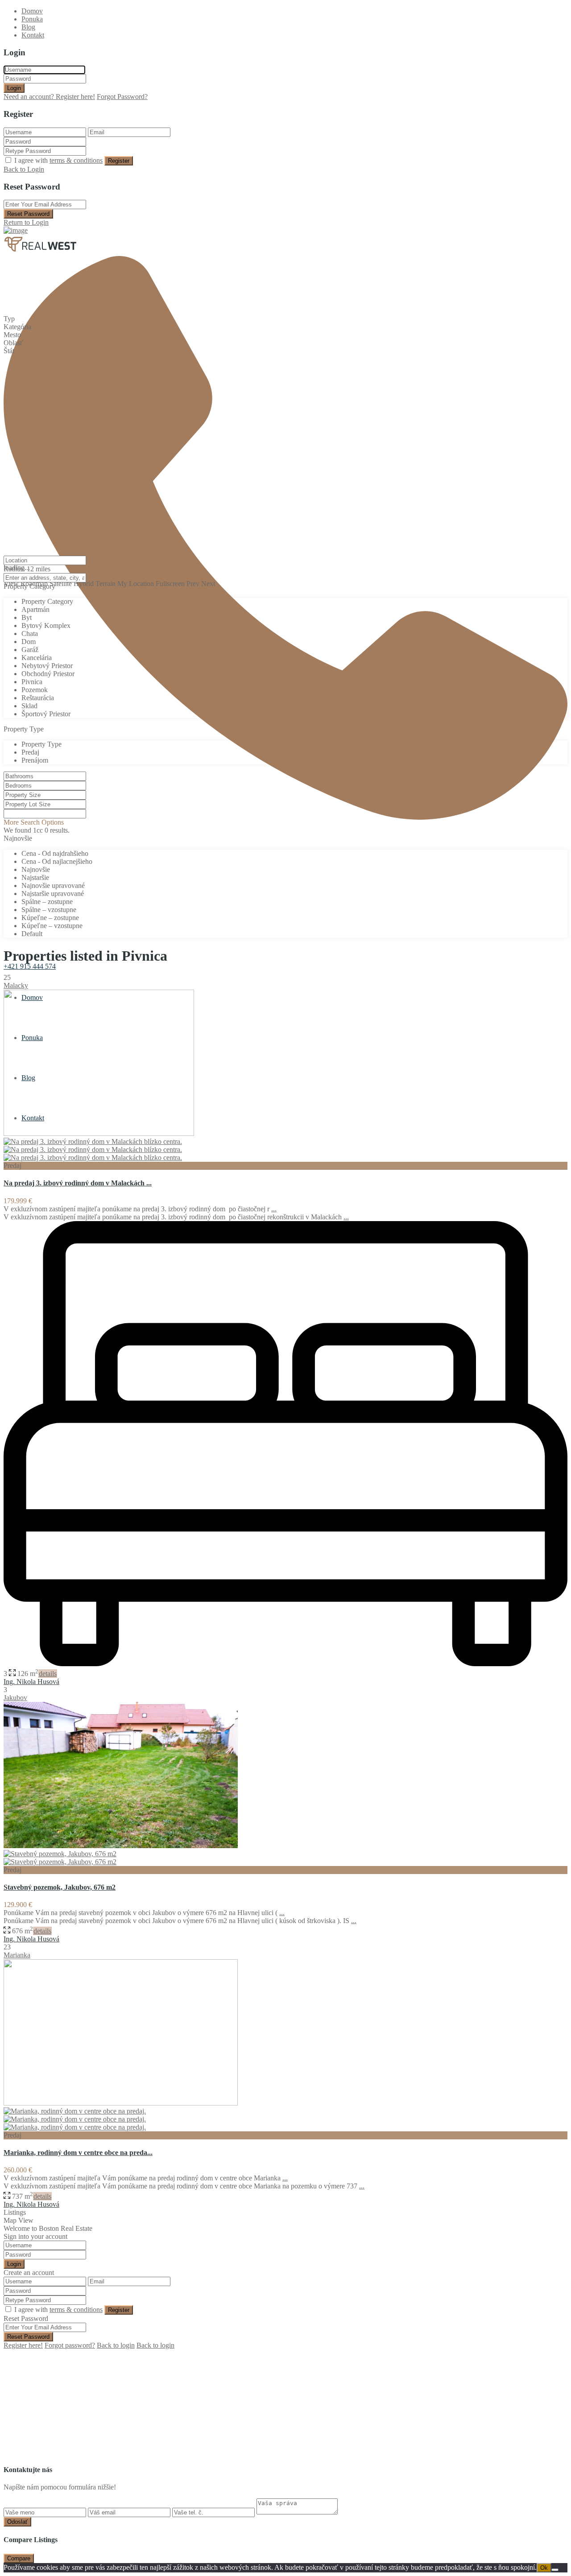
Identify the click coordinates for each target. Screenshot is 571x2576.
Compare (19, 2558)
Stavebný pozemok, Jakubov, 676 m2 (60, 1887)
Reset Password (28, 214)
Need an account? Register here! (49, 97)
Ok (544, 2568)
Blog (28, 27)
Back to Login (24, 169)
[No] (555, 2570)
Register (119, 161)
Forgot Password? (122, 97)
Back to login (116, 2345)
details (48, 1674)
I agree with (58, 160)
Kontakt (33, 35)
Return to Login (26, 222)
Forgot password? (70, 2345)
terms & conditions (76, 160)
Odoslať (17, 2522)
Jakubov (15, 1698)
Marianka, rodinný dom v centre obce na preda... (78, 2153)
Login (14, 88)
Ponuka (32, 19)
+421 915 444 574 (30, 966)
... (274, 1209)
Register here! (23, 2345)
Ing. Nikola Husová (31, 1682)
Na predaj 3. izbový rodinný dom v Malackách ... (78, 1183)
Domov (32, 11)
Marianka (17, 1955)
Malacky (16, 985)
